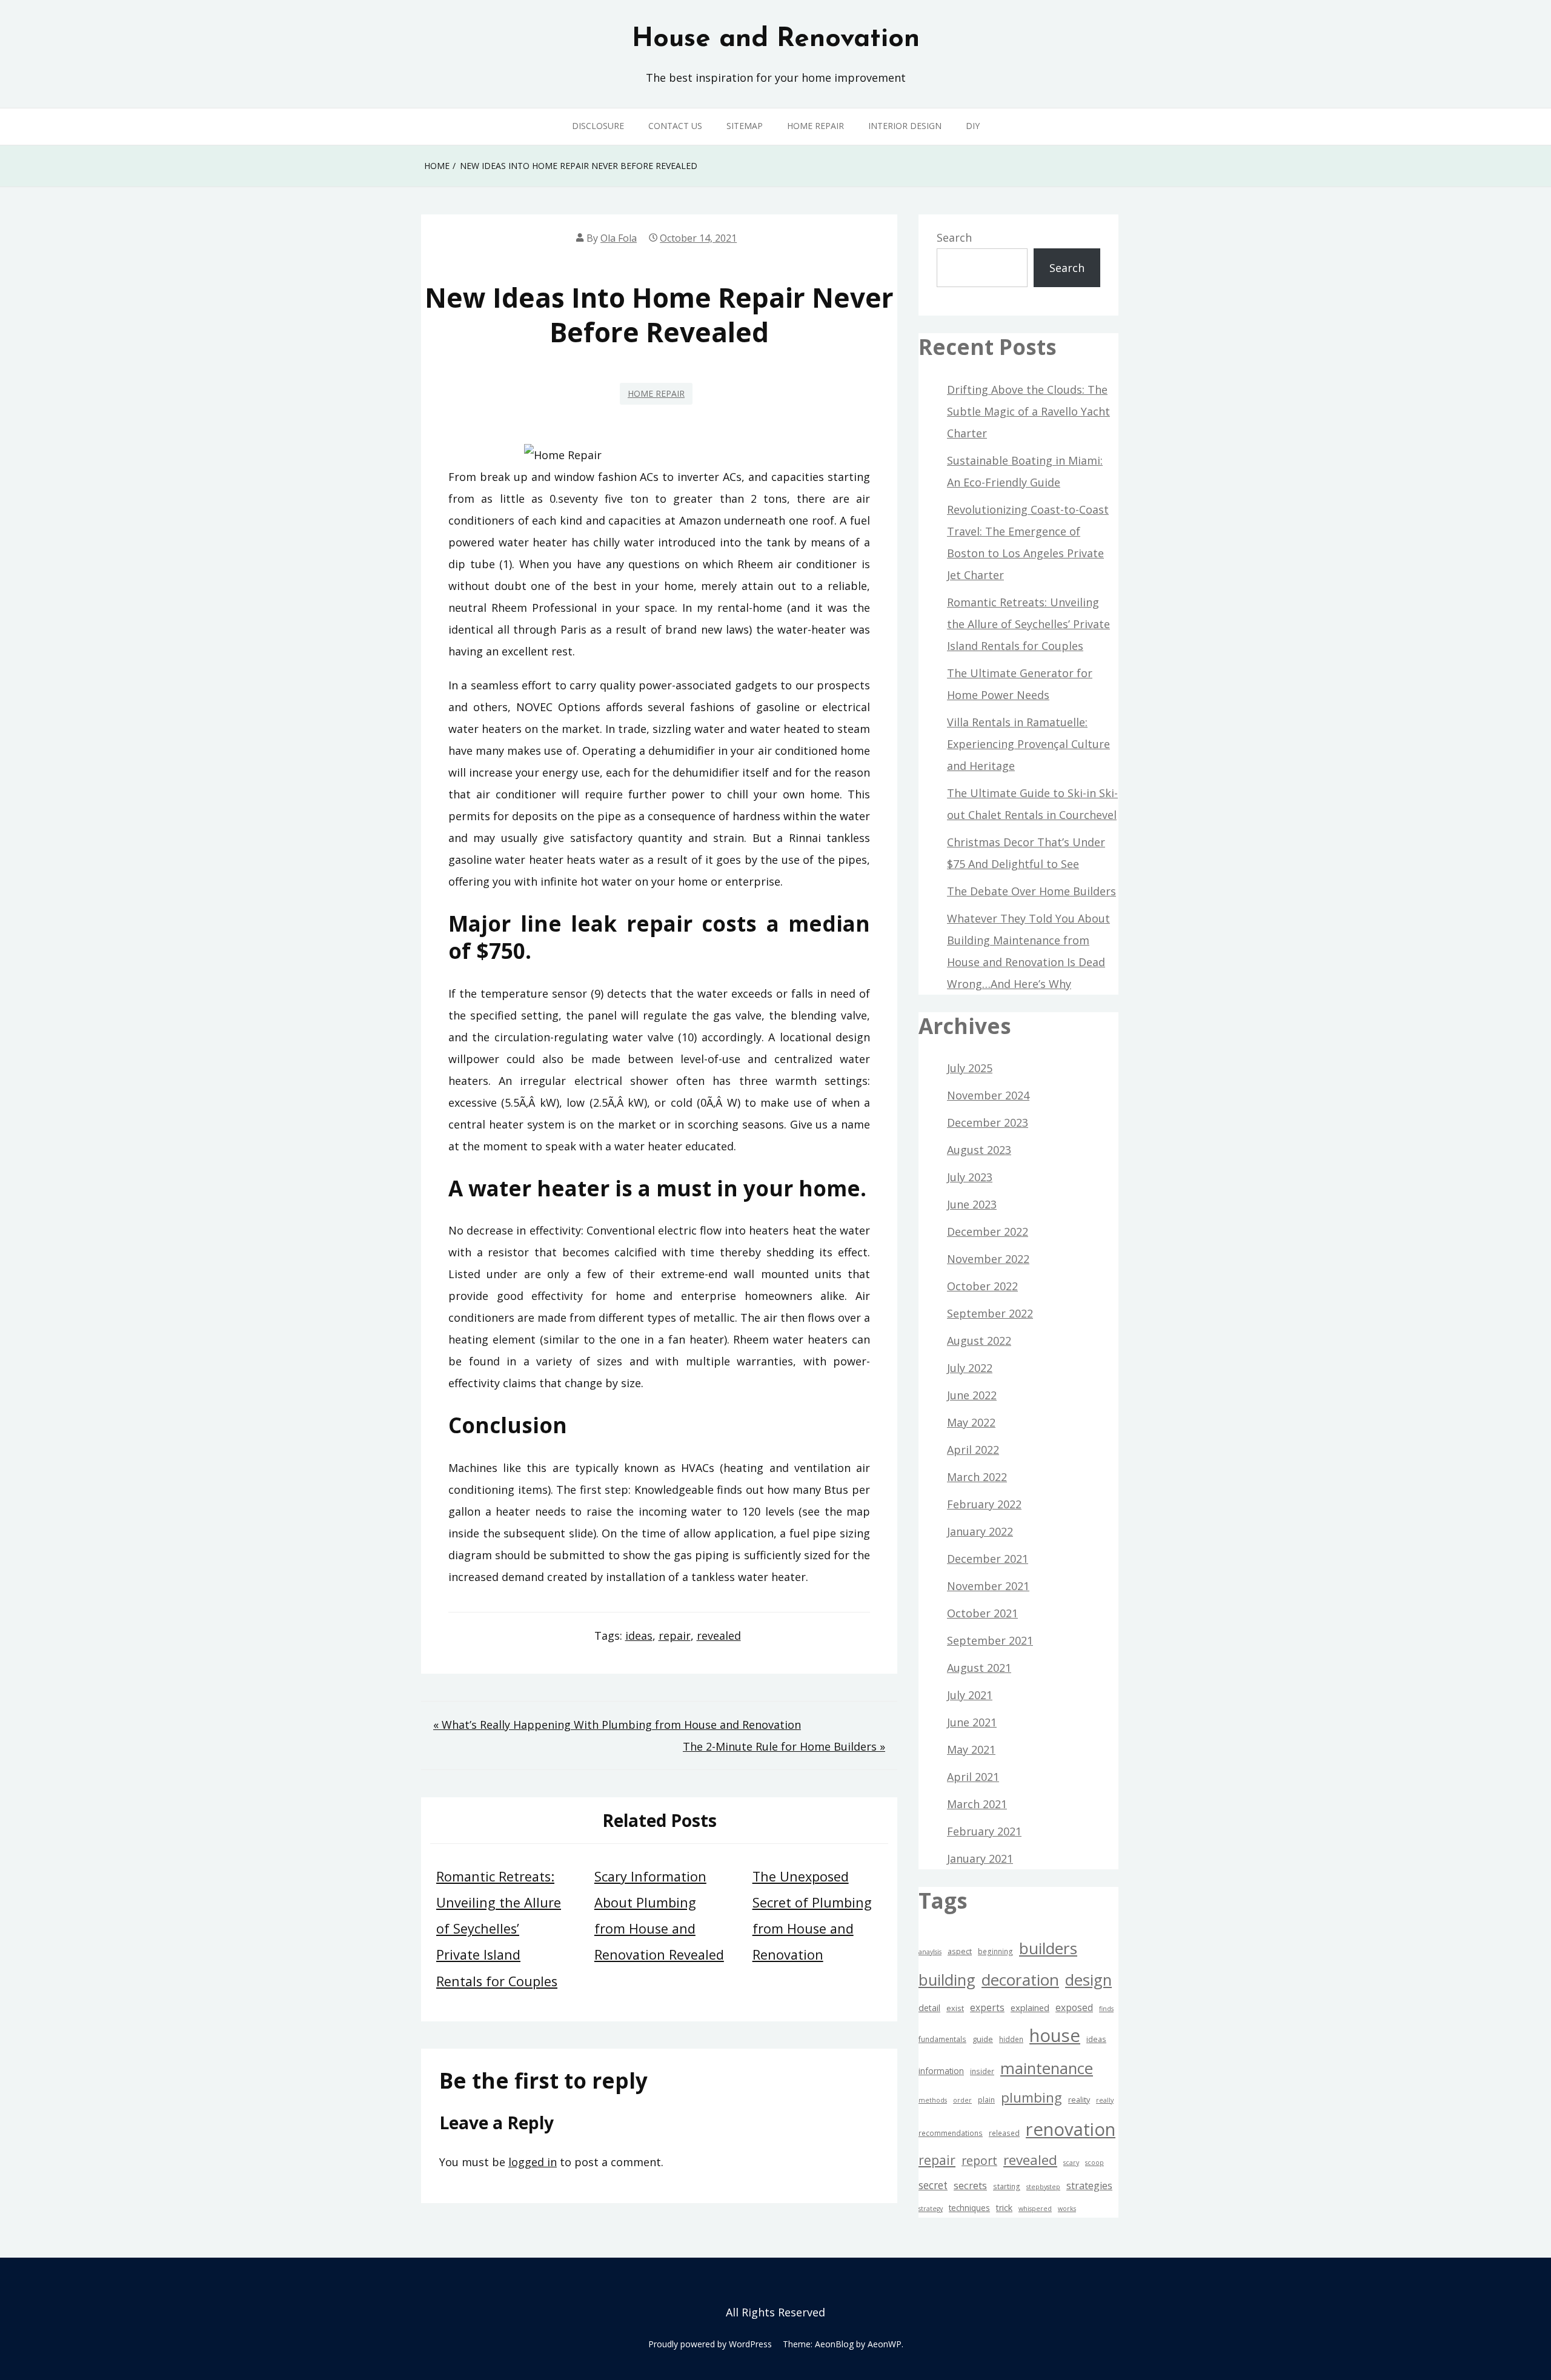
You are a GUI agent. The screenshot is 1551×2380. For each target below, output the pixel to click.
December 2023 (988, 1122)
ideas (639, 1636)
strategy (931, 2209)
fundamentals (942, 2039)
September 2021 (990, 1640)
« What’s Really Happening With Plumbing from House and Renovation (617, 1725)
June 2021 (972, 1722)
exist (955, 2008)
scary (1071, 2163)
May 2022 (971, 1422)
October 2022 (982, 1286)
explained (1030, 2007)
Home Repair (815, 126)
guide (983, 2039)
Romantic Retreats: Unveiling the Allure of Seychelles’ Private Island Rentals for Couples (499, 1929)
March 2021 (977, 1804)
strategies (1089, 2186)
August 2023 (979, 1150)
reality (1079, 2100)
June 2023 (972, 1204)
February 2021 (984, 1831)
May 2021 (971, 1749)
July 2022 (970, 1368)
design (1088, 1980)
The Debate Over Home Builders (1031, 891)
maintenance (1047, 2068)
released (1004, 2133)
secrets (970, 2185)
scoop (1094, 2163)
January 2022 (980, 1531)
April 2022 (973, 1450)
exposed (1074, 2007)
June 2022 (972, 1395)
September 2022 (990, 1313)
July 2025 (970, 1068)
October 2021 (982, 1613)
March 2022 (977, 1477)
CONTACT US (675, 126)
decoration (1020, 1980)
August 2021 (979, 1668)
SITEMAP (745, 126)
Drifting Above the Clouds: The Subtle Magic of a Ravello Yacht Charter (1028, 411)
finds (1106, 2009)
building (947, 1980)
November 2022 (988, 1259)
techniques (969, 2208)
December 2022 (988, 1231)
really (1105, 2100)
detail (929, 2008)
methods (933, 2100)
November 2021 (988, 1586)
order (962, 2100)
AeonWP (885, 2344)
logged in (533, 2162)
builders (1048, 1948)
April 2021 (973, 1777)
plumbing (1031, 2097)
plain (986, 2100)
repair (675, 1636)
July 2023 (970, 1177)
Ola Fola (619, 238)
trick (1004, 2208)
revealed (719, 1636)
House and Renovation (776, 39)
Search (954, 237)
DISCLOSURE (598, 126)
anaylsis (930, 1952)
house (1055, 2035)
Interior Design (905, 126)
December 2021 (988, 1559)
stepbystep (1043, 2187)
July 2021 (970, 1695)
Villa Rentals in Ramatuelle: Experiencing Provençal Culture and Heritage (1028, 744)
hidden (1011, 2039)
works (1067, 2209)
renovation (1071, 2129)
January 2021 (980, 1858)
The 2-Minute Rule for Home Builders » (784, 1746)
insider (982, 2071)
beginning (995, 1951)
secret (933, 2185)
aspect (960, 1951)
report (979, 2160)
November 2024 (988, 1095)
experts (987, 2007)
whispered (1035, 2209)
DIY (973, 126)
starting (1007, 2186)
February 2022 (984, 1504)
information (941, 2071)
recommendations (951, 2133)
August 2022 (979, 1341)
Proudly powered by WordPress (710, 2344)
